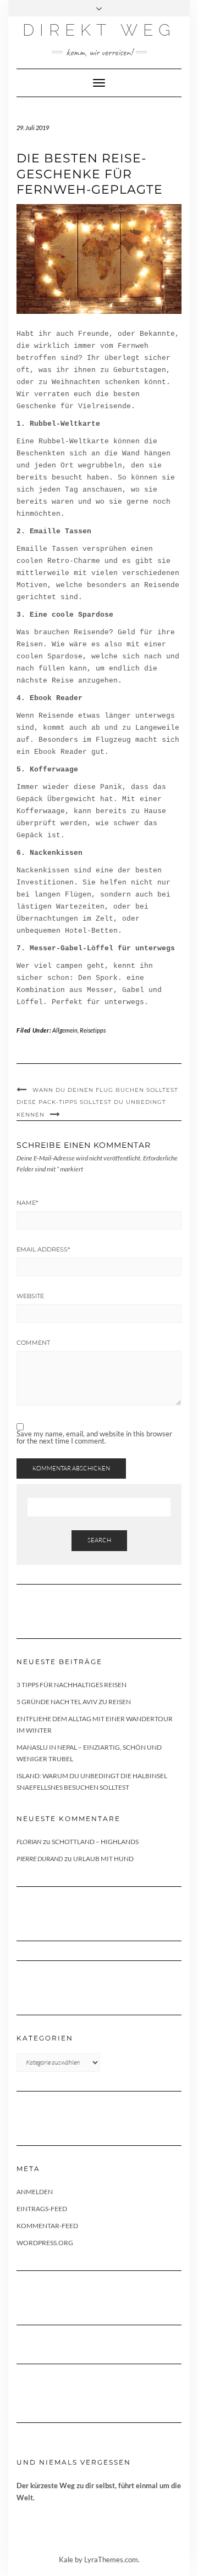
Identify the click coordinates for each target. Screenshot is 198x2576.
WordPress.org (45, 2243)
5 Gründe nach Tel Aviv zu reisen (74, 1702)
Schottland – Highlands (95, 1842)
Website (30, 1296)
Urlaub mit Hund (103, 1859)
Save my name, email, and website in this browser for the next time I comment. (94, 1438)
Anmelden (35, 2192)
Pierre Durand (40, 1859)
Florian (29, 1842)
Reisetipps (93, 1030)
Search (99, 1540)
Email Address (43, 1249)
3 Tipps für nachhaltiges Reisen (71, 1685)
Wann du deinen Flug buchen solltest (105, 1090)
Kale (66, 2560)
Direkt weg (99, 30)
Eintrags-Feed (42, 2209)
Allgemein (65, 1030)
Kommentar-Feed (47, 2226)
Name (27, 1203)
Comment (33, 1343)
